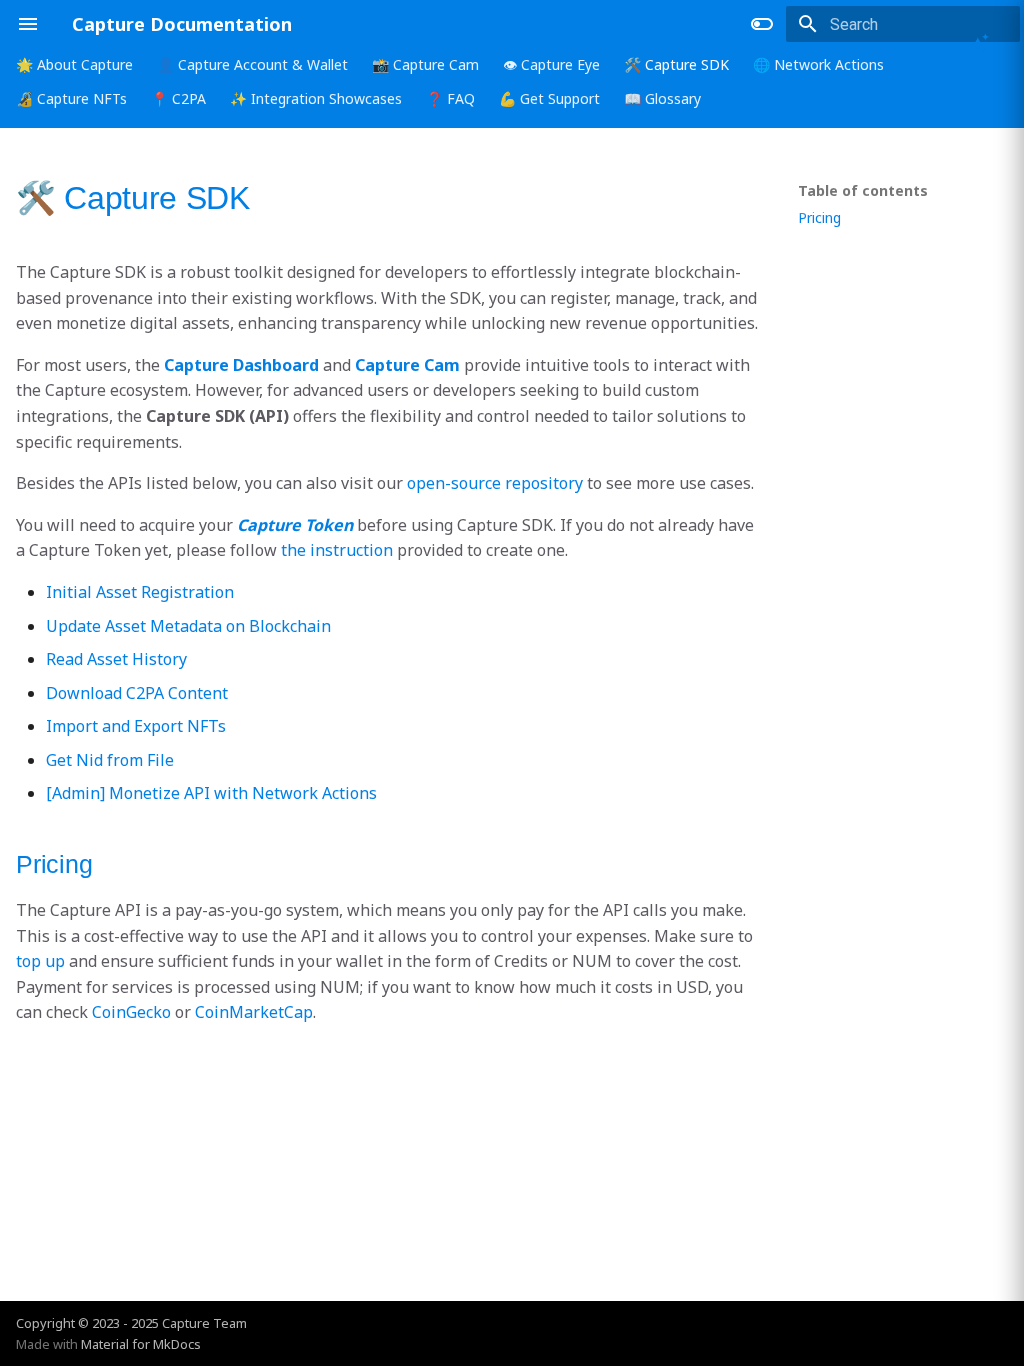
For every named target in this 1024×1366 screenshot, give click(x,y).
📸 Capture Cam (425, 65)
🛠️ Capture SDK (676, 65)
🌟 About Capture (74, 65)
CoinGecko (131, 1012)
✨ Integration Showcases (316, 99)
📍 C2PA (178, 99)
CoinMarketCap (254, 1012)
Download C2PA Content (137, 693)
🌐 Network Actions (818, 65)
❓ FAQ (450, 99)
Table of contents (863, 191)
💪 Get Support (549, 99)
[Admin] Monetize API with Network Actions (211, 793)
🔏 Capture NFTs (71, 99)
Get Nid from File (110, 760)
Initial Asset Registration (140, 592)
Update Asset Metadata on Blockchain (188, 626)
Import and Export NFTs (136, 726)
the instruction (337, 550)
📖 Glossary (662, 99)
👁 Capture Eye (551, 65)
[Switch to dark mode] (762, 24)
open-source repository (495, 483)
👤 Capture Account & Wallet (252, 65)
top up (40, 961)
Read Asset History (116, 659)
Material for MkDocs (141, 1344)
